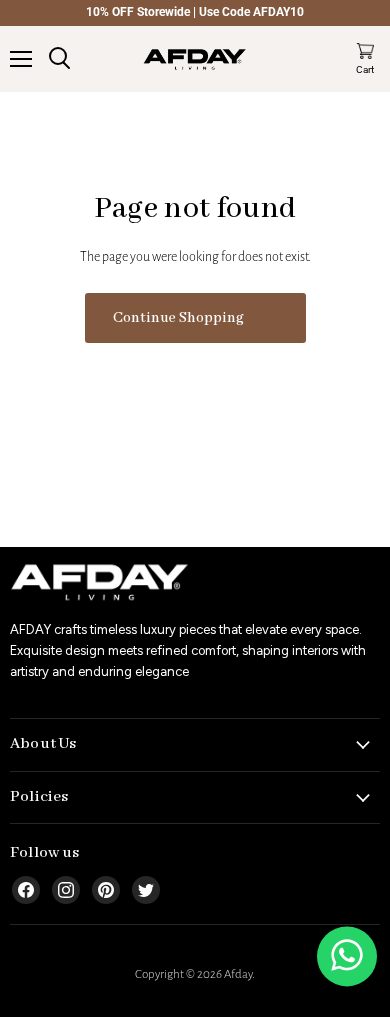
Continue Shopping (178, 318)
